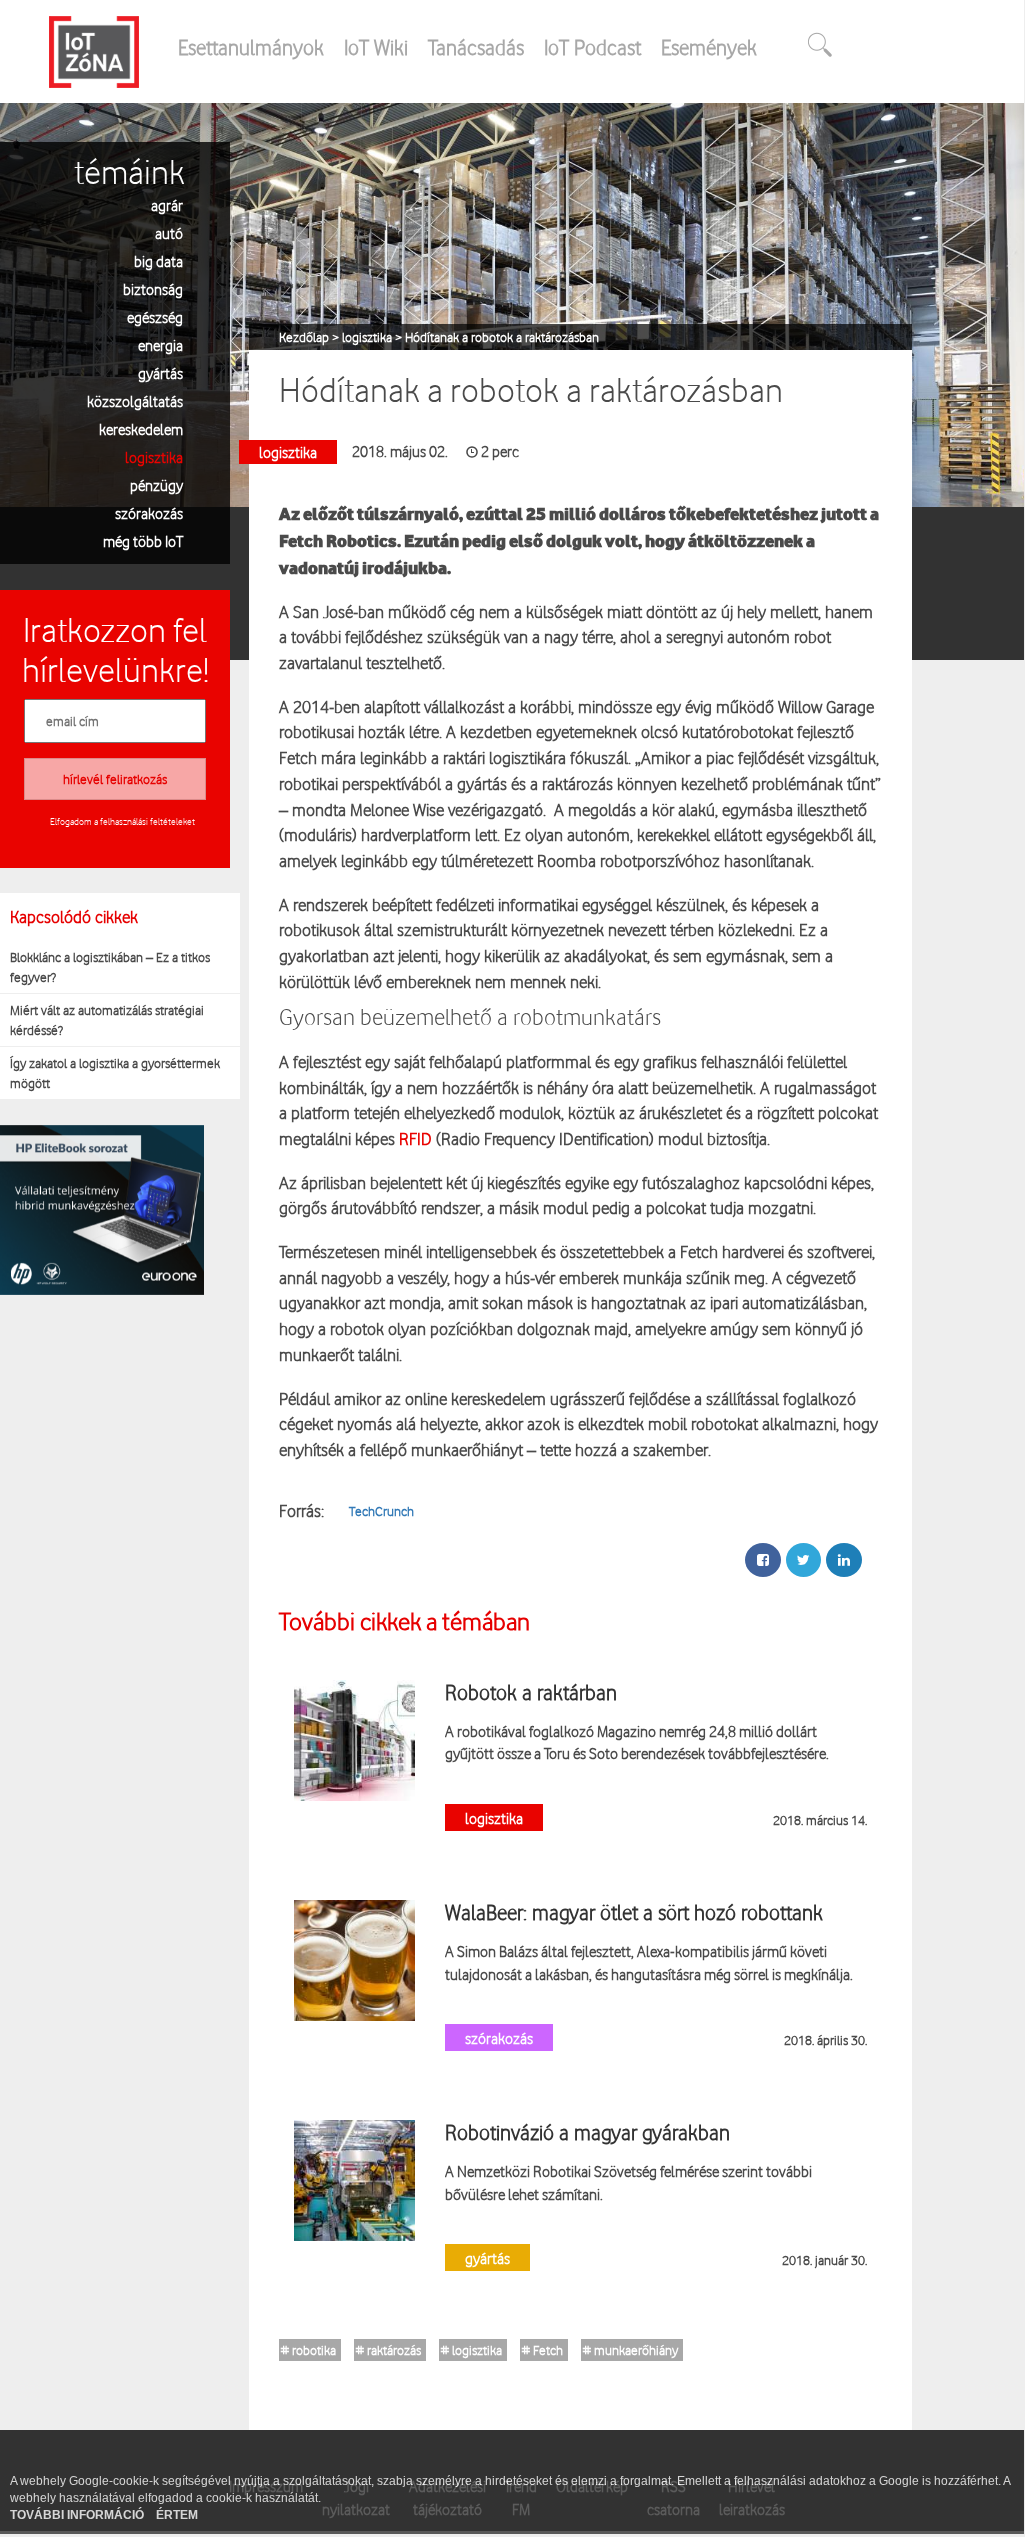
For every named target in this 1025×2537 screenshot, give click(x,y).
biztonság (153, 288)
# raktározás (388, 2350)
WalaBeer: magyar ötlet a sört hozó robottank (634, 1912)
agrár (167, 204)
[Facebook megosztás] (763, 1560)
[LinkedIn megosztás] (844, 1560)
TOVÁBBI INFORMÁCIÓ (78, 2515)
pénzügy (156, 484)
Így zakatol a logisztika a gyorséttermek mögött (115, 1073)
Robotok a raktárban (531, 1692)
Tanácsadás (476, 47)
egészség (155, 316)
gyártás (160, 372)
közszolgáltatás (135, 400)
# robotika (308, 2350)
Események (709, 47)
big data (158, 260)
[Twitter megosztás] (803, 1560)
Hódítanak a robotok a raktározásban (502, 337)
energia (160, 344)
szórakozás (149, 512)
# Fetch (542, 2350)
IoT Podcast (592, 47)
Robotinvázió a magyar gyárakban (587, 2132)
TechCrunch (381, 1511)
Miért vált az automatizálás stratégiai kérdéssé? (107, 1020)
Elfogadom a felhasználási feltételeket (122, 821)
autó (169, 232)
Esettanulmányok (251, 47)
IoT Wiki (376, 47)
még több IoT (143, 540)
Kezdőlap (305, 337)
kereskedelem (141, 428)
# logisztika (471, 2350)
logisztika (154, 456)
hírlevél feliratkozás (115, 779)
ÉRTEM (177, 2515)
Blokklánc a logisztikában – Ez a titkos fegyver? (110, 967)
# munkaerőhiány (630, 2350)
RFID (413, 1138)
